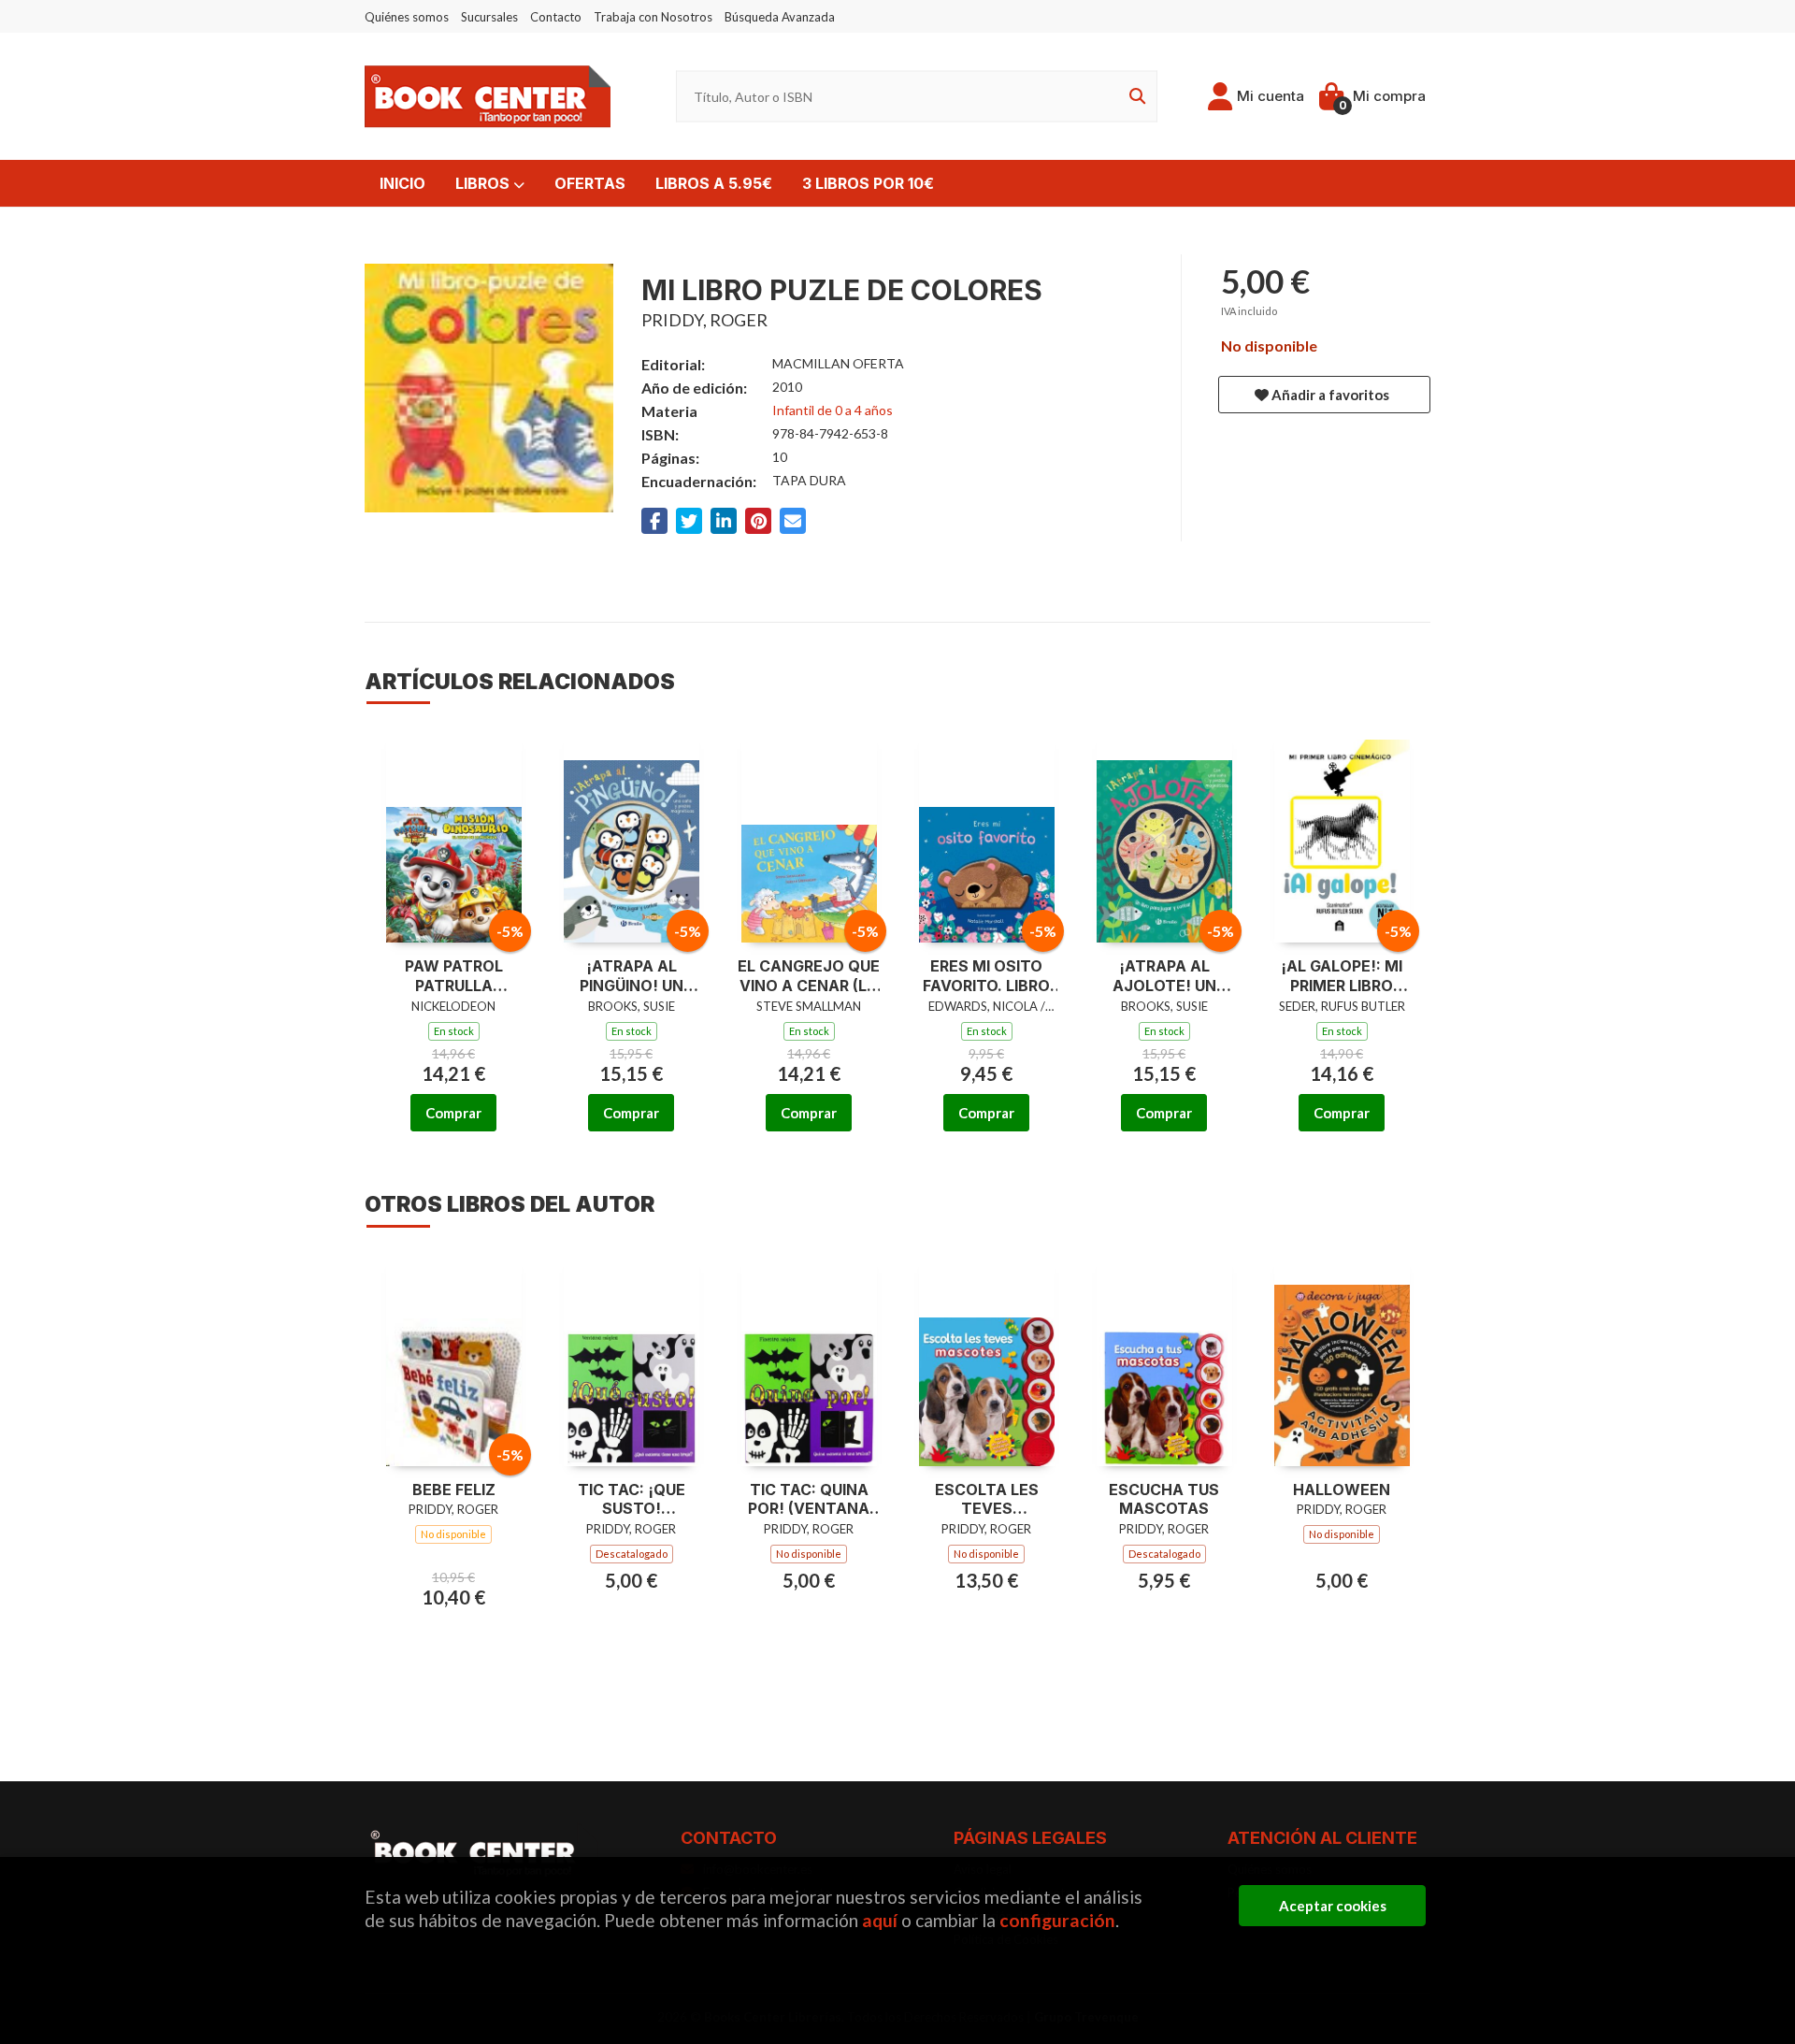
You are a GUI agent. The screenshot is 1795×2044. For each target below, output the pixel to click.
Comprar (453, 1113)
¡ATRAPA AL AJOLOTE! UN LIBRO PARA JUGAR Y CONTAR (1164, 976)
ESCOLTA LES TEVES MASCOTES (987, 1500)
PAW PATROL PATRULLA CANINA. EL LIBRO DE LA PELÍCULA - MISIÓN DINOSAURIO (454, 976)
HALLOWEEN (1342, 1490)
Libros (484, 183)
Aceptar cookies (1333, 1906)
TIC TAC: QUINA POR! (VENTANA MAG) (809, 1500)
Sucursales (489, 17)
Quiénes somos (407, 17)
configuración (1057, 1920)
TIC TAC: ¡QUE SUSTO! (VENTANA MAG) (632, 1500)
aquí (880, 1920)
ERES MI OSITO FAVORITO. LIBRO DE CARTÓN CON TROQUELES (987, 976)
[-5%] (454, 835)
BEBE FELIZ (454, 1490)
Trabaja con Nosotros (653, 17)
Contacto (556, 17)
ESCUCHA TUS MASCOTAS (1164, 1499)
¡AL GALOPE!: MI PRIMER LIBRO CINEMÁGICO (1342, 976)
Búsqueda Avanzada (780, 17)
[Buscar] (1134, 97)
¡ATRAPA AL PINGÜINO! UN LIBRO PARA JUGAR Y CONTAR (631, 976)
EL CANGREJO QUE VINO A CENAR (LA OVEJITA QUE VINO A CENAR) (809, 976)
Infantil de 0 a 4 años (833, 410)
